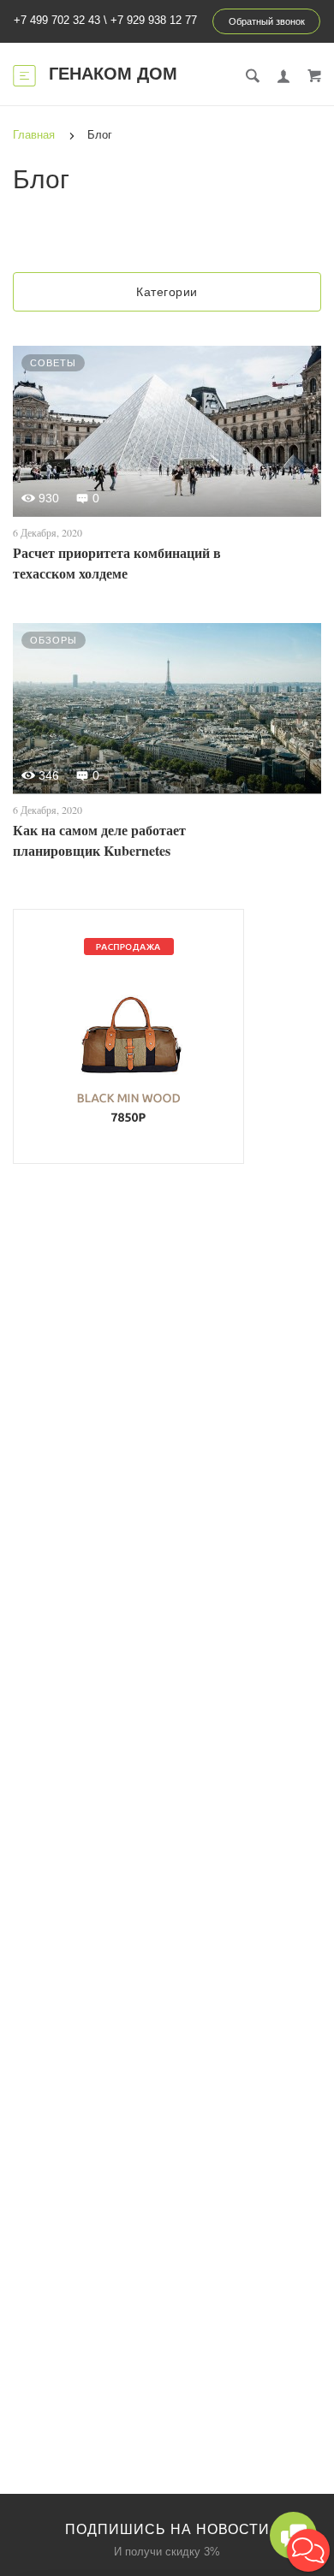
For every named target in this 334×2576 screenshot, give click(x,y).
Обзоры (54, 640)
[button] (308, 2550)
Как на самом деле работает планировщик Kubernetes (99, 840)
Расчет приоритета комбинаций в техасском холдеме (117, 563)
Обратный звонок (267, 21)
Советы (53, 363)
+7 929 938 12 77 (154, 20)
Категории (167, 292)
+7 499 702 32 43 (57, 20)
